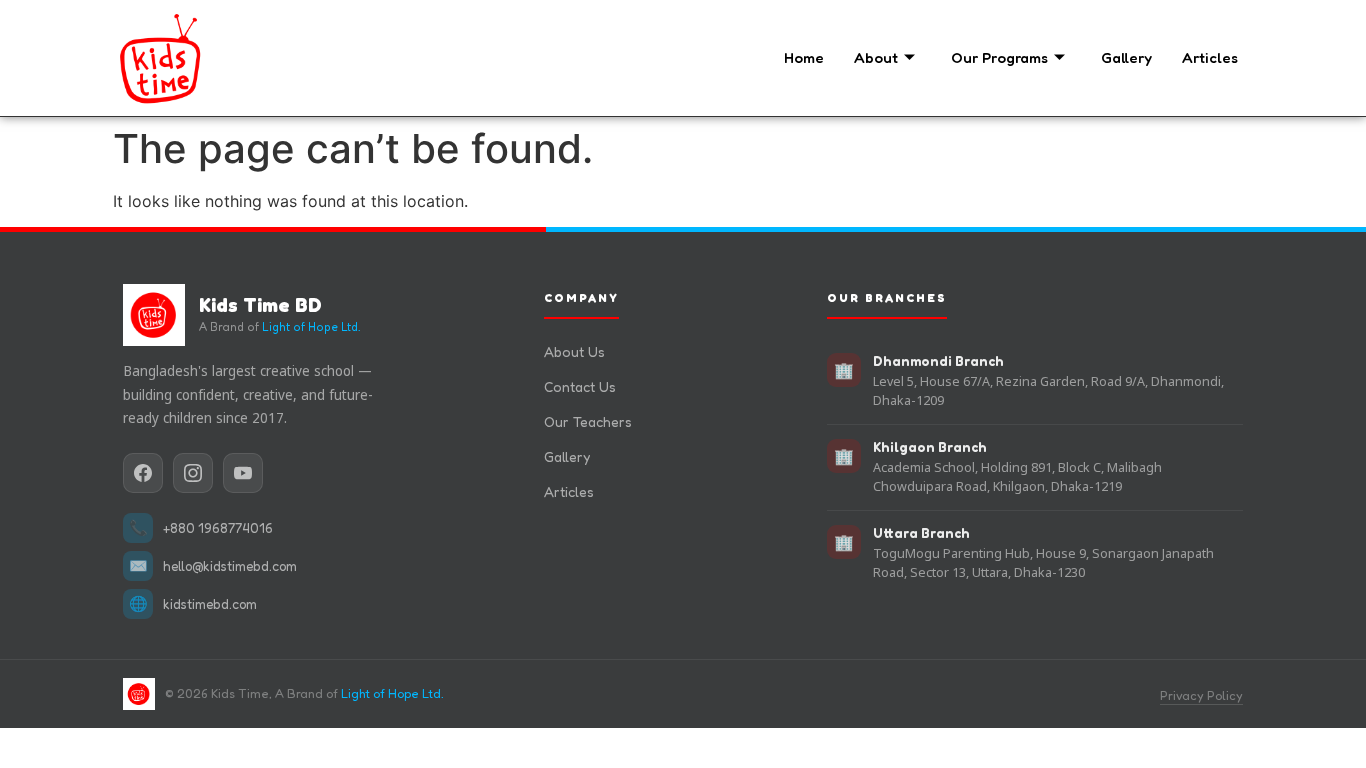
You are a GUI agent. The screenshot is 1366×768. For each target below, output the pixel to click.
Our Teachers (588, 421)
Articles (1210, 57)
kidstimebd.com (210, 604)
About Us (574, 351)
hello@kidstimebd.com (230, 566)
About (876, 57)
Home (804, 57)
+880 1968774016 (218, 528)
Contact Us (580, 386)
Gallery (1126, 57)
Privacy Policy (1201, 695)
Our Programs (999, 57)
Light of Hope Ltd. (311, 327)
